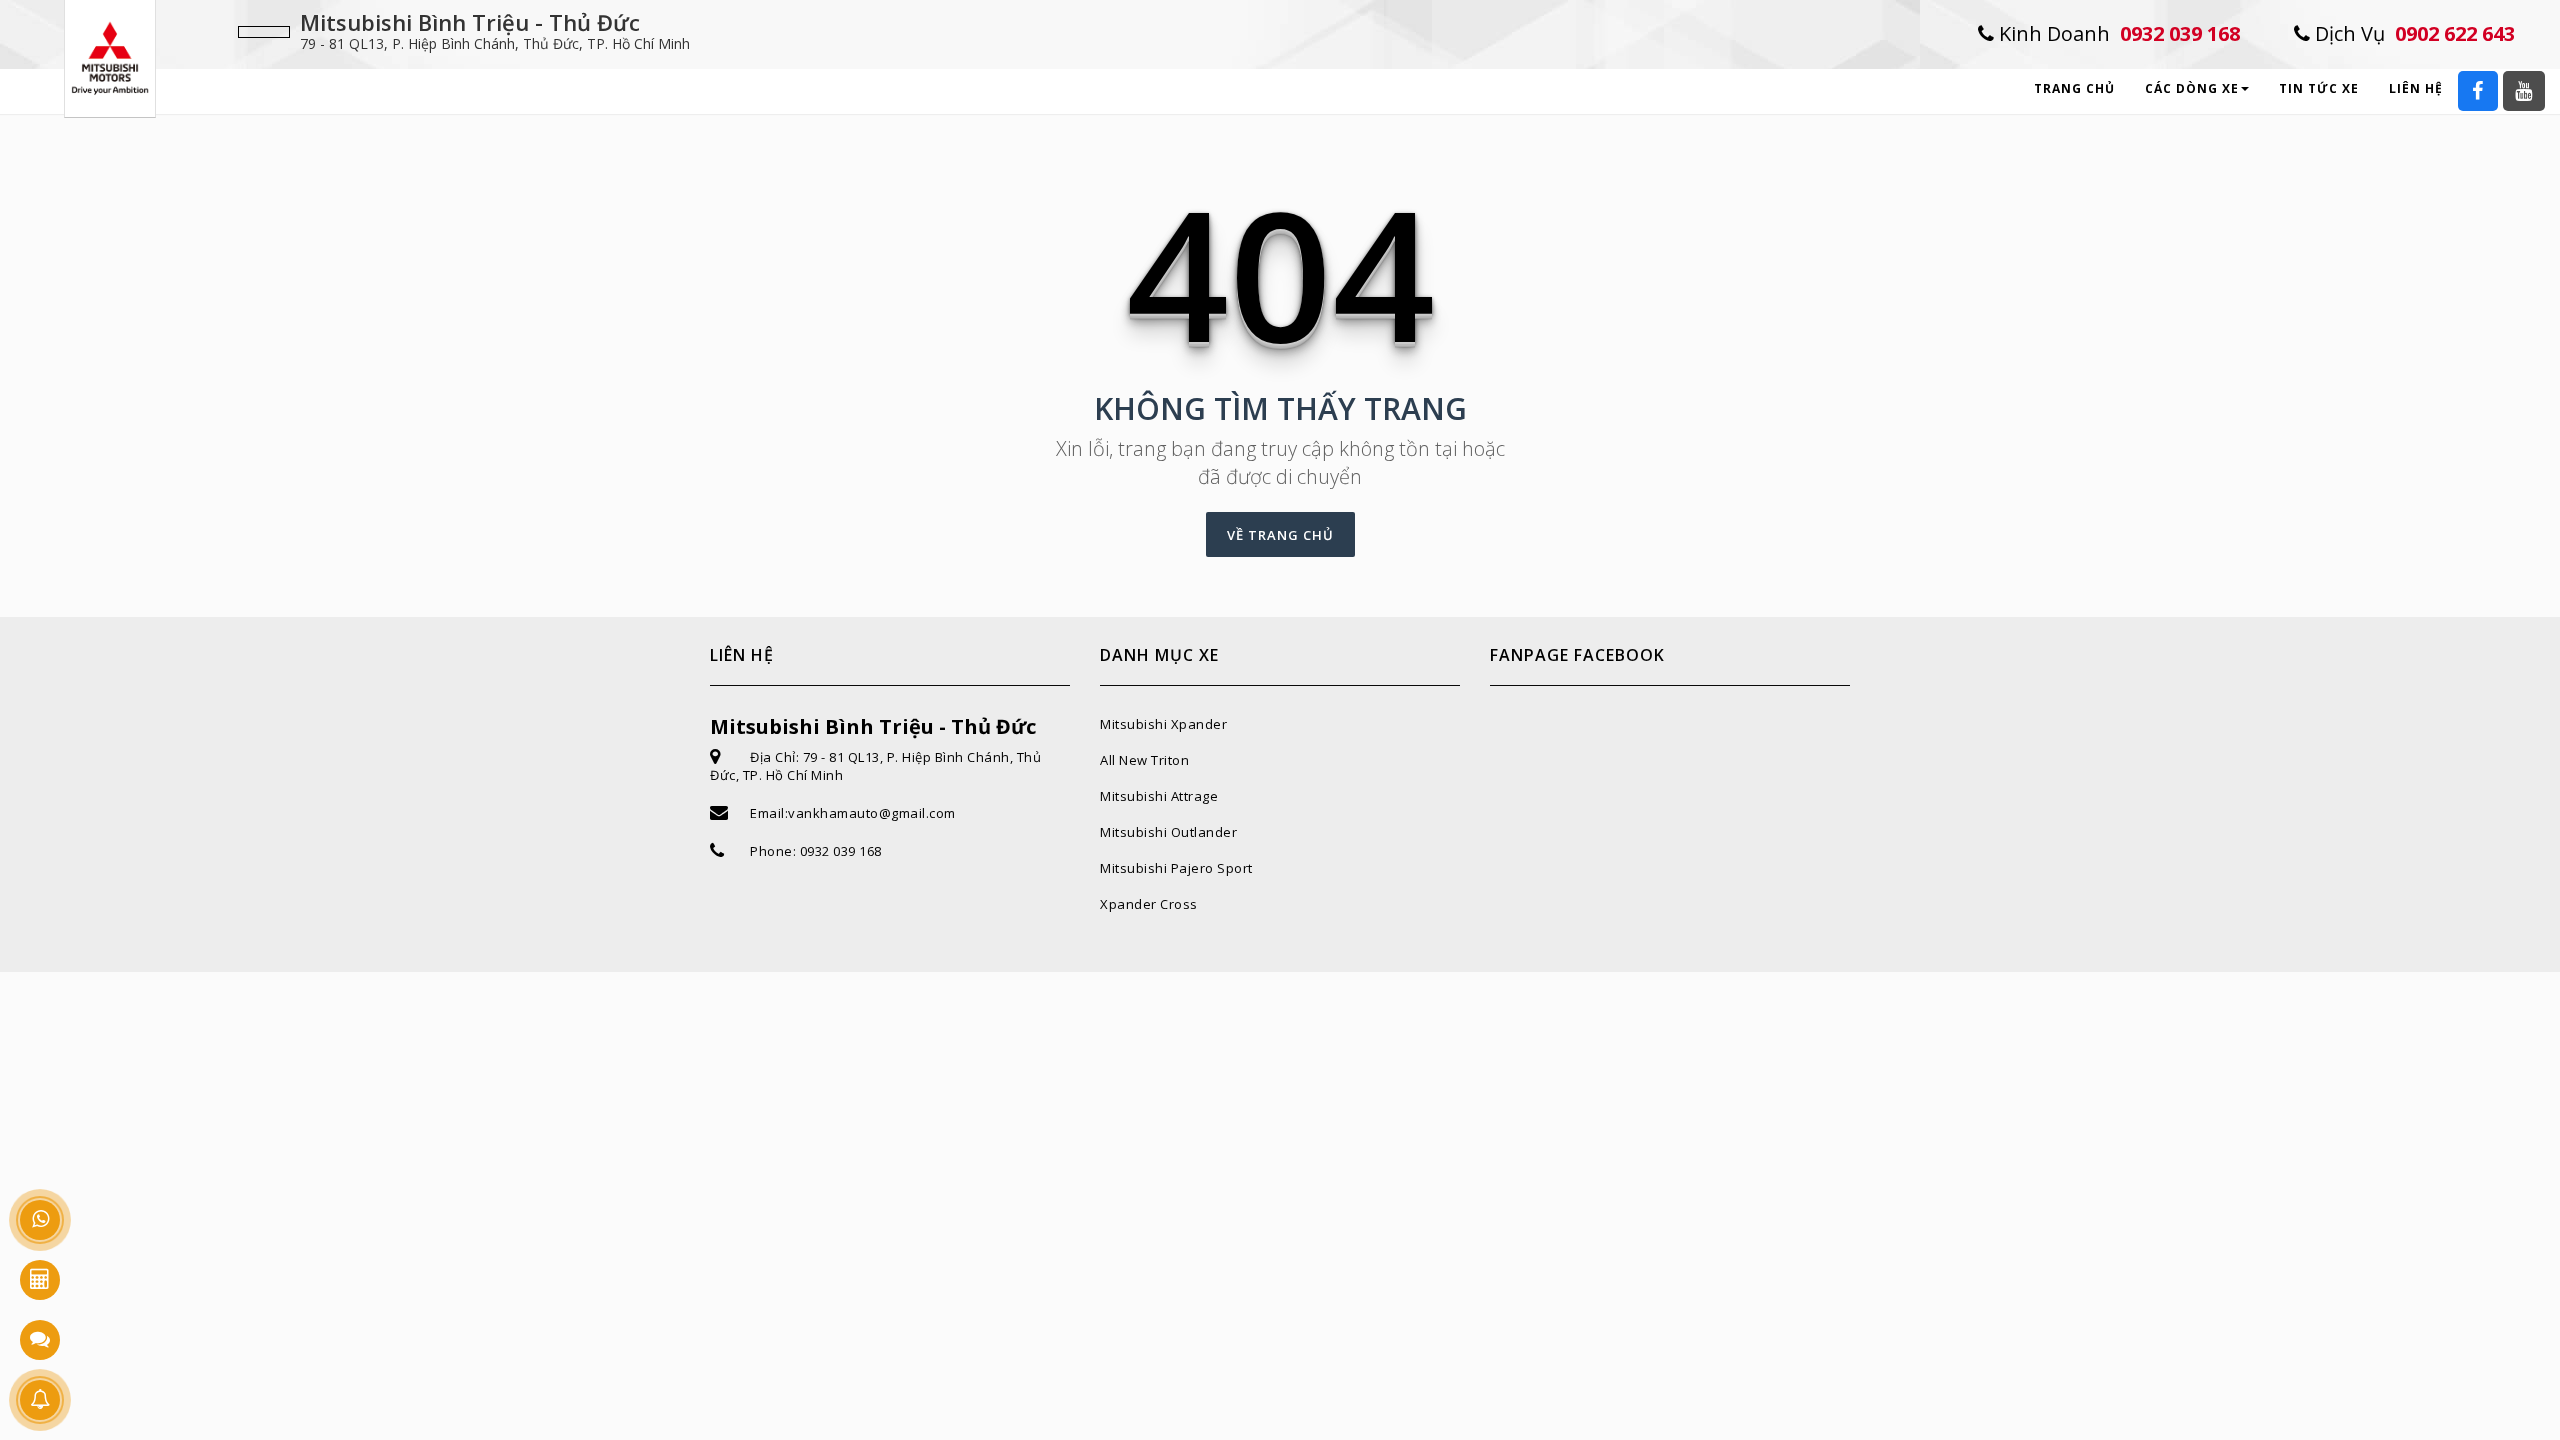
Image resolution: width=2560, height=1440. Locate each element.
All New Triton (1144, 760)
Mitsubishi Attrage (1159, 796)
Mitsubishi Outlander (1168, 832)
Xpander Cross (1149, 904)
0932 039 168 (2117, 33)
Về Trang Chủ (1280, 535)
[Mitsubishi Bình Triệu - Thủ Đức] (110, 56)
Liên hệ (2416, 88)
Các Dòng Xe (2192, 88)
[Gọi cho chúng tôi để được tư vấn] (40, 1220)
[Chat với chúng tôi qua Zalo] (40, 1340)
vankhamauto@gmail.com (872, 813)
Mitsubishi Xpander (1163, 724)
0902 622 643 (2412, 33)
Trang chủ (2074, 88)
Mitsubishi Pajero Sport (1176, 868)
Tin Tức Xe (2319, 88)
